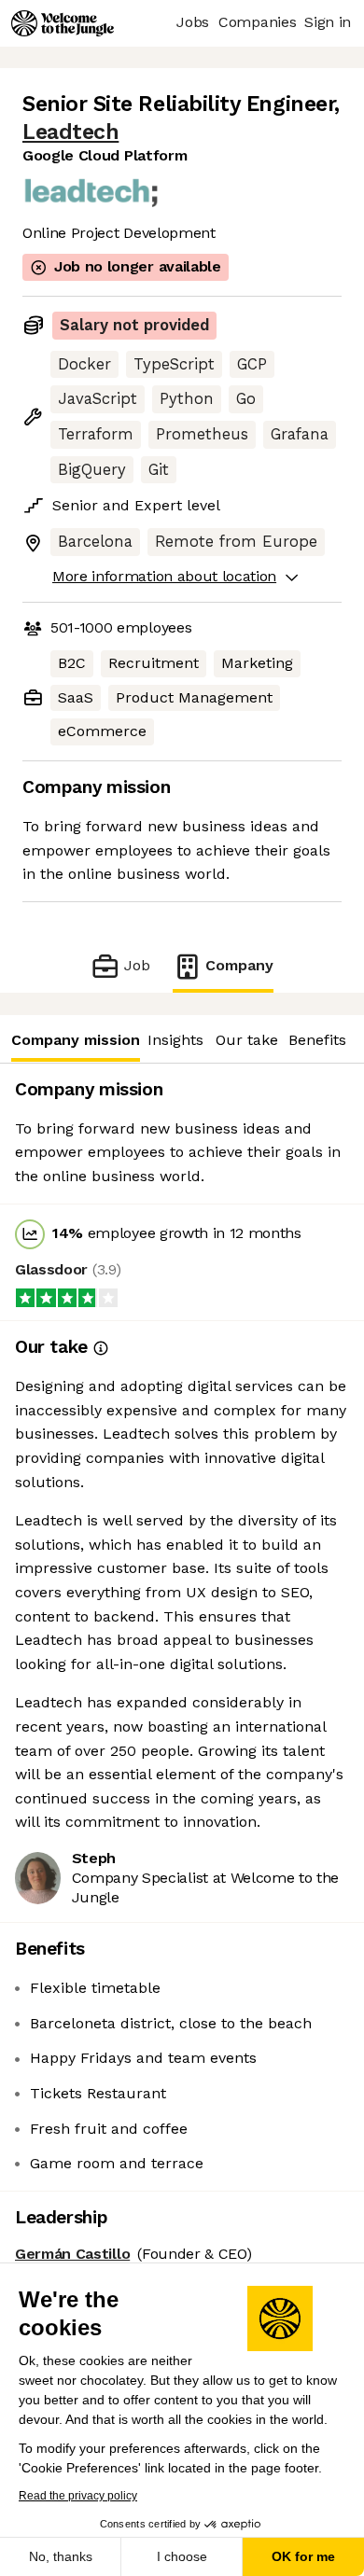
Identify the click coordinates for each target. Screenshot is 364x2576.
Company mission (76, 1040)
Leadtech (70, 132)
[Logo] (63, 23)
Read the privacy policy (78, 2496)
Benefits (317, 1040)
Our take (247, 1040)
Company (239, 965)
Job (137, 965)
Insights (175, 1040)
